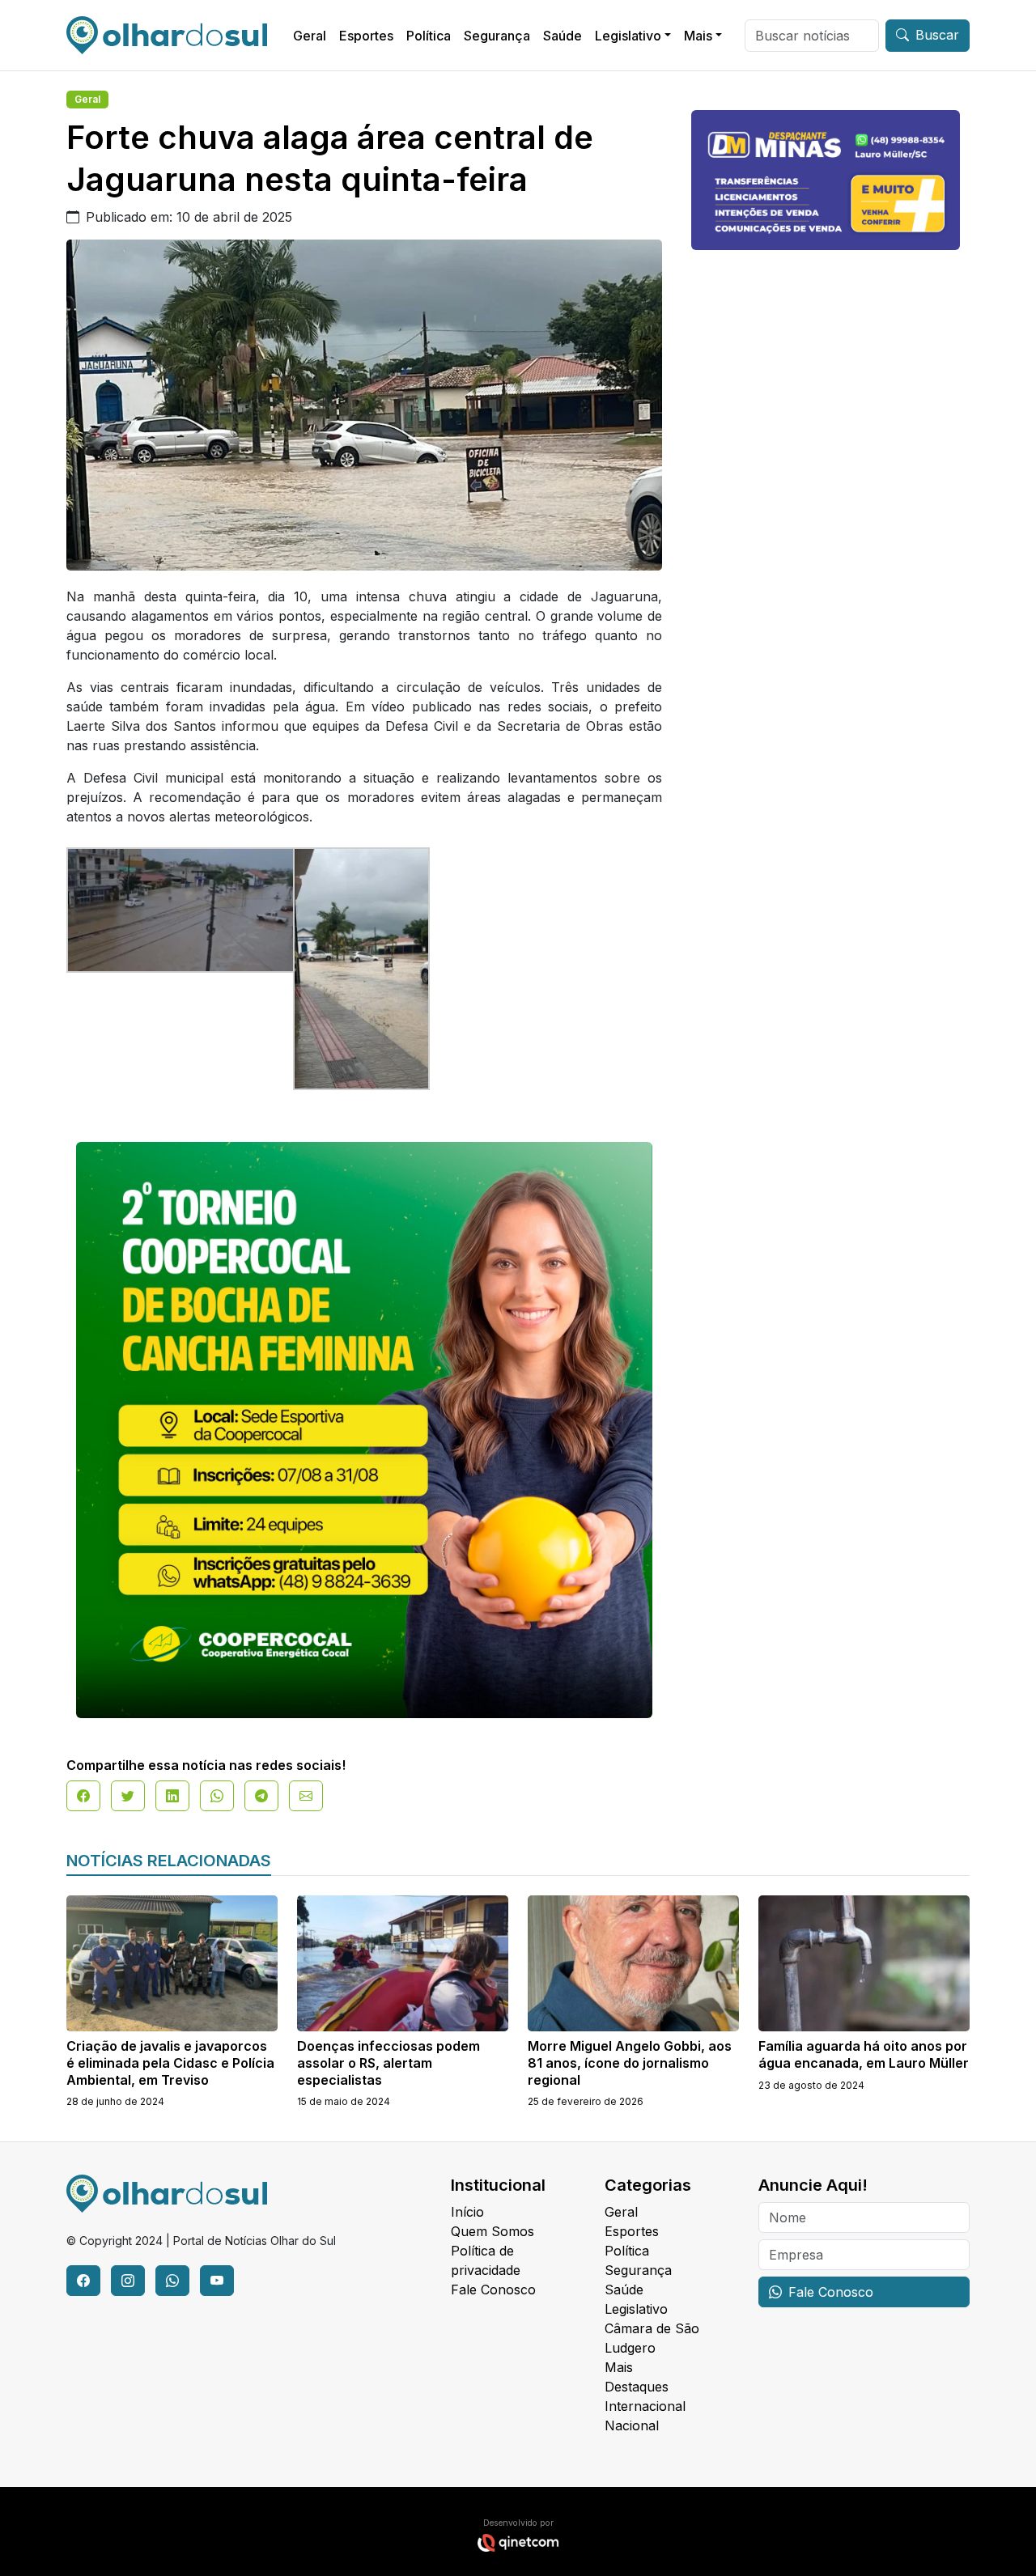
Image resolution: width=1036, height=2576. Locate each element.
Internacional (645, 2406)
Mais (698, 36)
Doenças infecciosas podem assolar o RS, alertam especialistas (388, 2063)
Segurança (497, 36)
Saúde (563, 36)
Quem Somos (493, 2231)
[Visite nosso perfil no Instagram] (128, 2281)
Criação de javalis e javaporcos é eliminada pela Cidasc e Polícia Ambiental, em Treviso (170, 2063)
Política (429, 36)
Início (467, 2212)
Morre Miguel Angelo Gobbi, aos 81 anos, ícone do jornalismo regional (630, 2063)
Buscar (937, 35)
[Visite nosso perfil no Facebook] (83, 2281)
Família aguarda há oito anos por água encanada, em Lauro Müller (864, 2054)
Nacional (632, 2425)
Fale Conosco (493, 2290)
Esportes (366, 36)
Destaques (637, 2387)
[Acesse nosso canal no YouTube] (217, 2281)
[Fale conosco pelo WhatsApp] (172, 2281)
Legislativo (628, 36)
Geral (310, 36)
